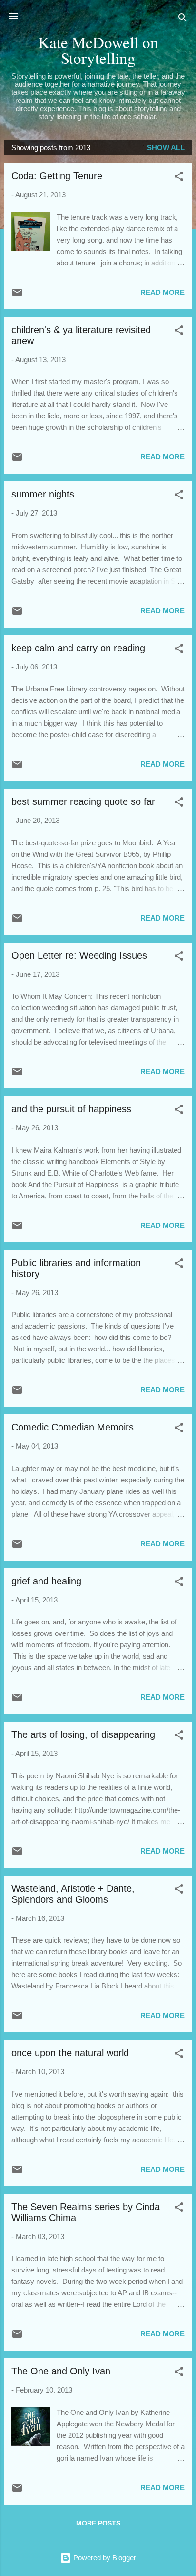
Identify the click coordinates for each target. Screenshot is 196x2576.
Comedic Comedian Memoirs (73, 1427)
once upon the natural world (70, 2053)
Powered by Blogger (104, 2558)
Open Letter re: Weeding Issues (79, 955)
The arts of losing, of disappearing (83, 1734)
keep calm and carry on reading (78, 648)
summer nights (43, 494)
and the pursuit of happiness (71, 1109)
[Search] (183, 19)
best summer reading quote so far (83, 801)
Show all (166, 147)
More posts (98, 2523)
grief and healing (46, 1581)
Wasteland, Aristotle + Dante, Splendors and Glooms (73, 1894)
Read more (162, 292)
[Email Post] (17, 296)
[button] (179, 178)
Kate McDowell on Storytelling (98, 50)
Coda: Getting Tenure (57, 176)
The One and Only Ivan (61, 2371)
